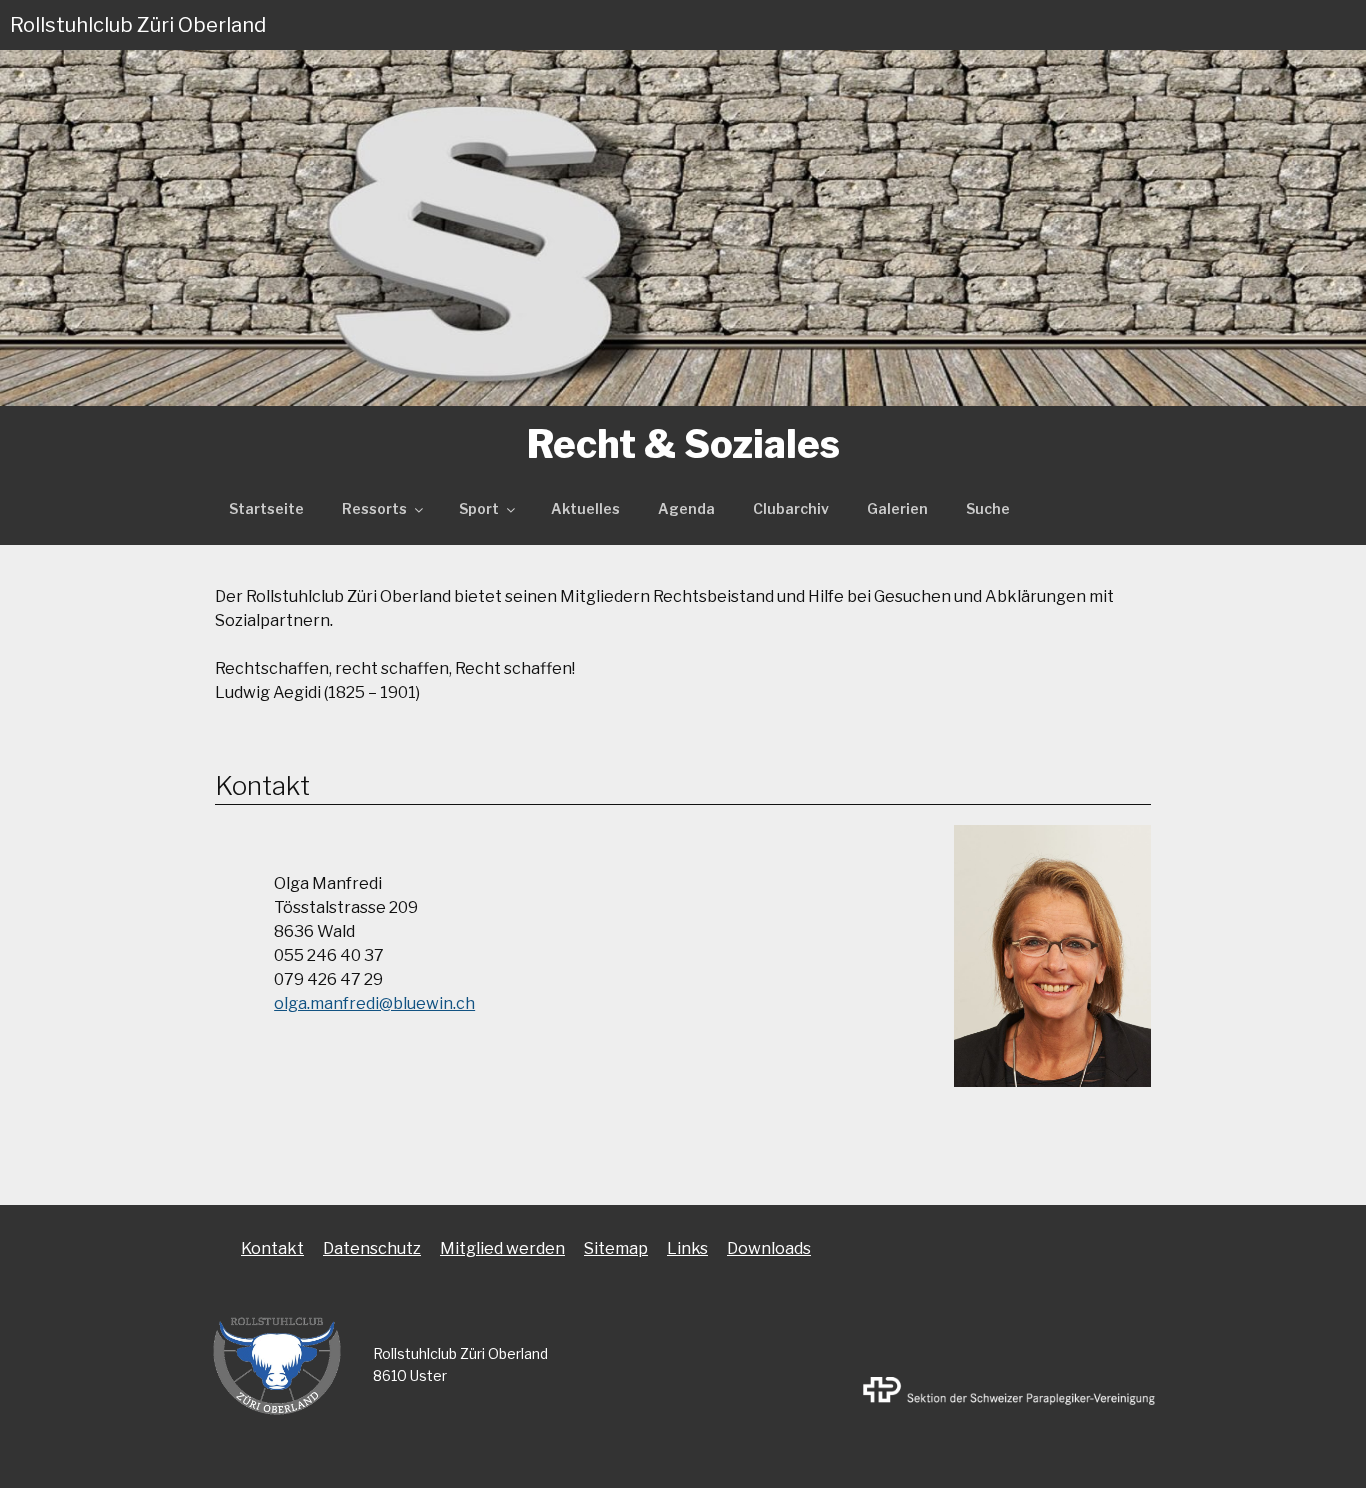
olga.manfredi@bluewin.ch (374, 1003)
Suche (988, 508)
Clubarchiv (791, 508)
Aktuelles (585, 508)
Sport (479, 508)
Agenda (686, 508)
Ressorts (374, 508)
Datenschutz (372, 1248)
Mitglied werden (502, 1248)
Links (687, 1248)
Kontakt (272, 1248)
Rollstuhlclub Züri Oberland (138, 25)
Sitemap (616, 1248)
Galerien (897, 508)
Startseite (266, 508)
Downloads (769, 1248)
